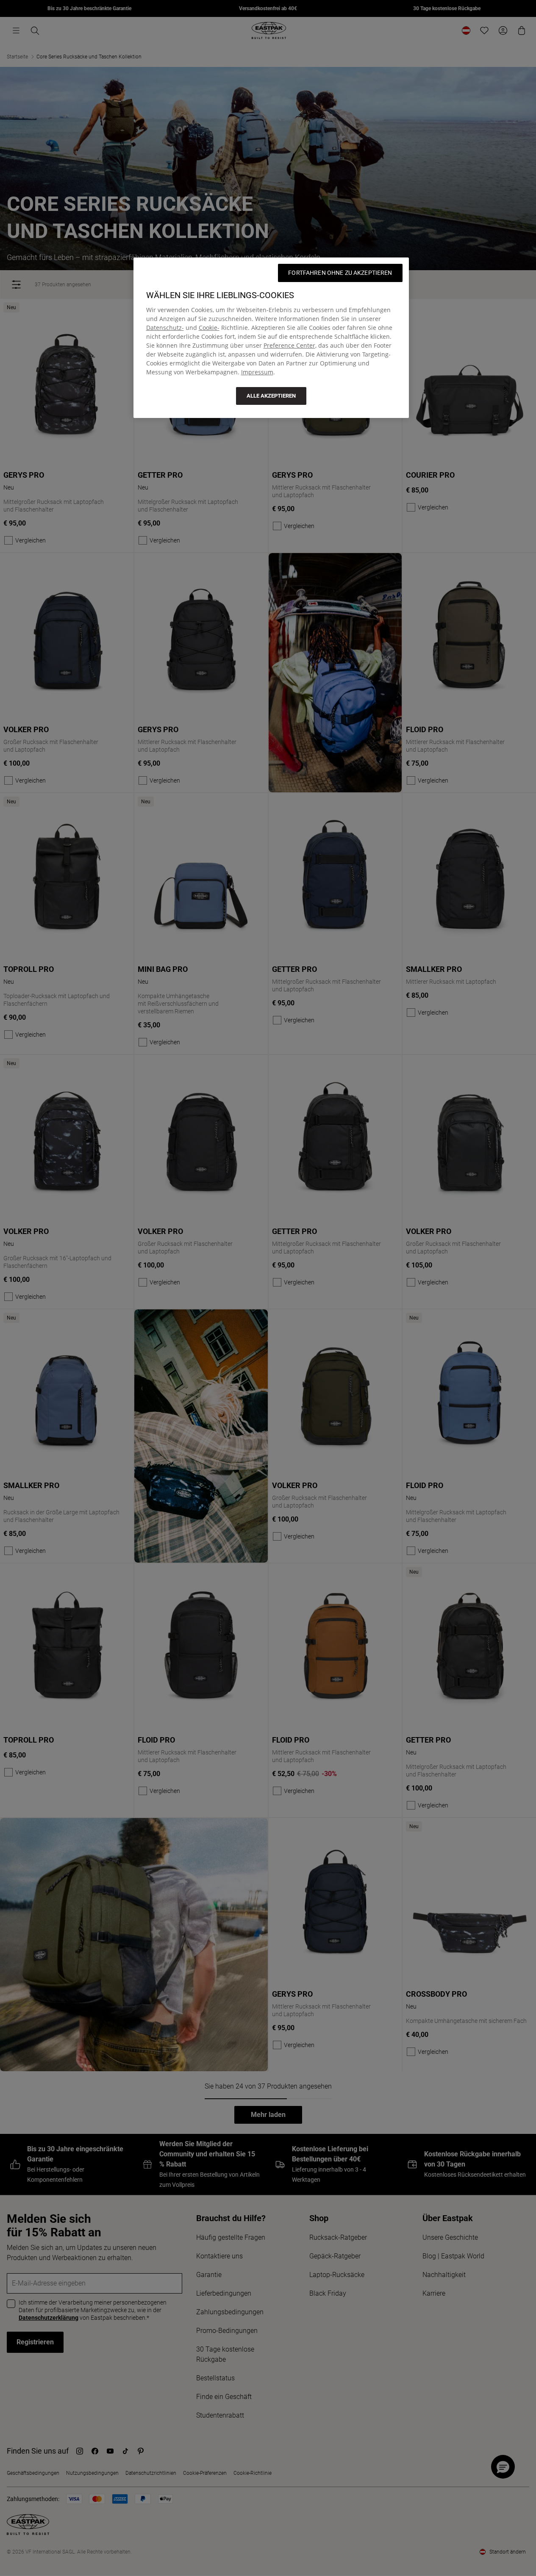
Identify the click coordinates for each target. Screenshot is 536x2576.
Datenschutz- (165, 328)
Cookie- (209, 328)
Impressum (257, 372)
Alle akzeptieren (271, 396)
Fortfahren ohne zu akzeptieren (340, 273)
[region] (271, 338)
